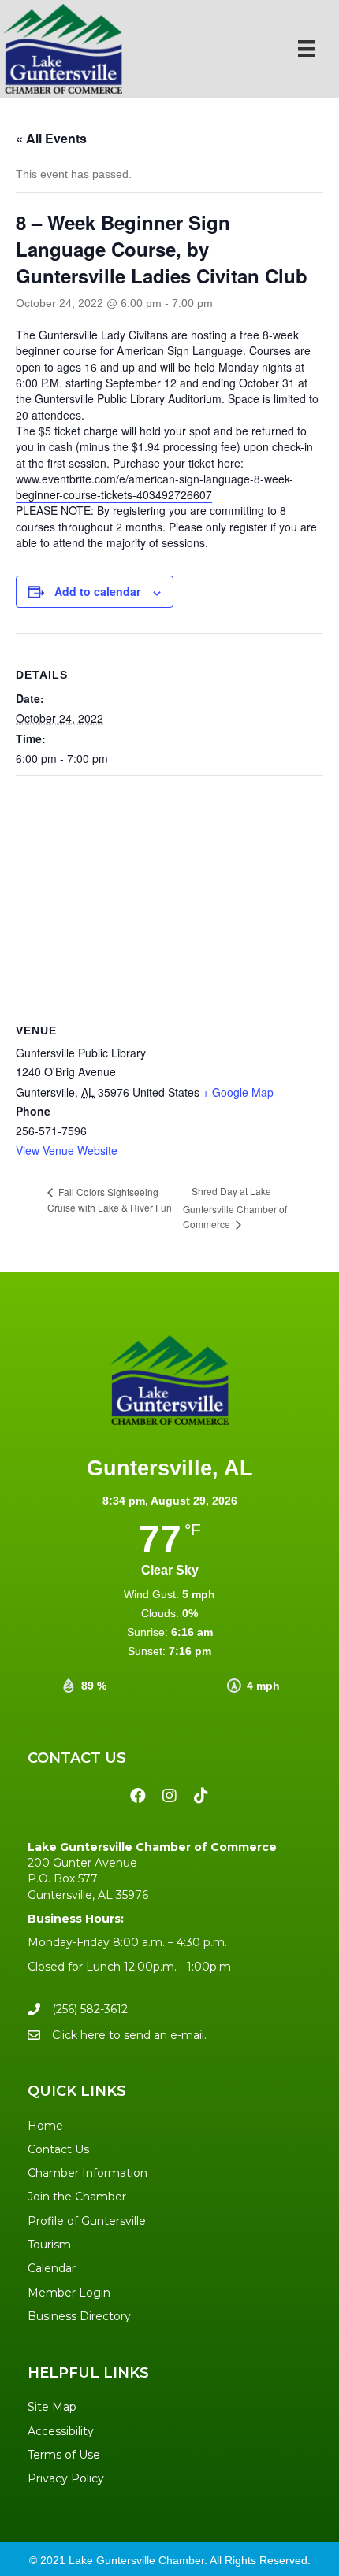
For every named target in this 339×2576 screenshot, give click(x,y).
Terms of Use (64, 2455)
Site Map (52, 2407)
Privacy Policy (66, 2478)
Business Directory (79, 2316)
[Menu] (307, 49)
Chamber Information (88, 2173)
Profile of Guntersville (87, 2221)
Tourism (49, 2245)
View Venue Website (67, 1150)
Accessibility (61, 2431)
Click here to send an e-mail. (129, 2035)
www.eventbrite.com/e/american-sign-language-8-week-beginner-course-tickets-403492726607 (155, 487)
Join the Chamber (77, 2197)
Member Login (69, 2293)
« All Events (51, 138)
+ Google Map (238, 1092)
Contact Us (58, 2149)
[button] (138, 1796)
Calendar (52, 2268)
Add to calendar (97, 592)
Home (45, 2126)
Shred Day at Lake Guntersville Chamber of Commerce (235, 1207)
